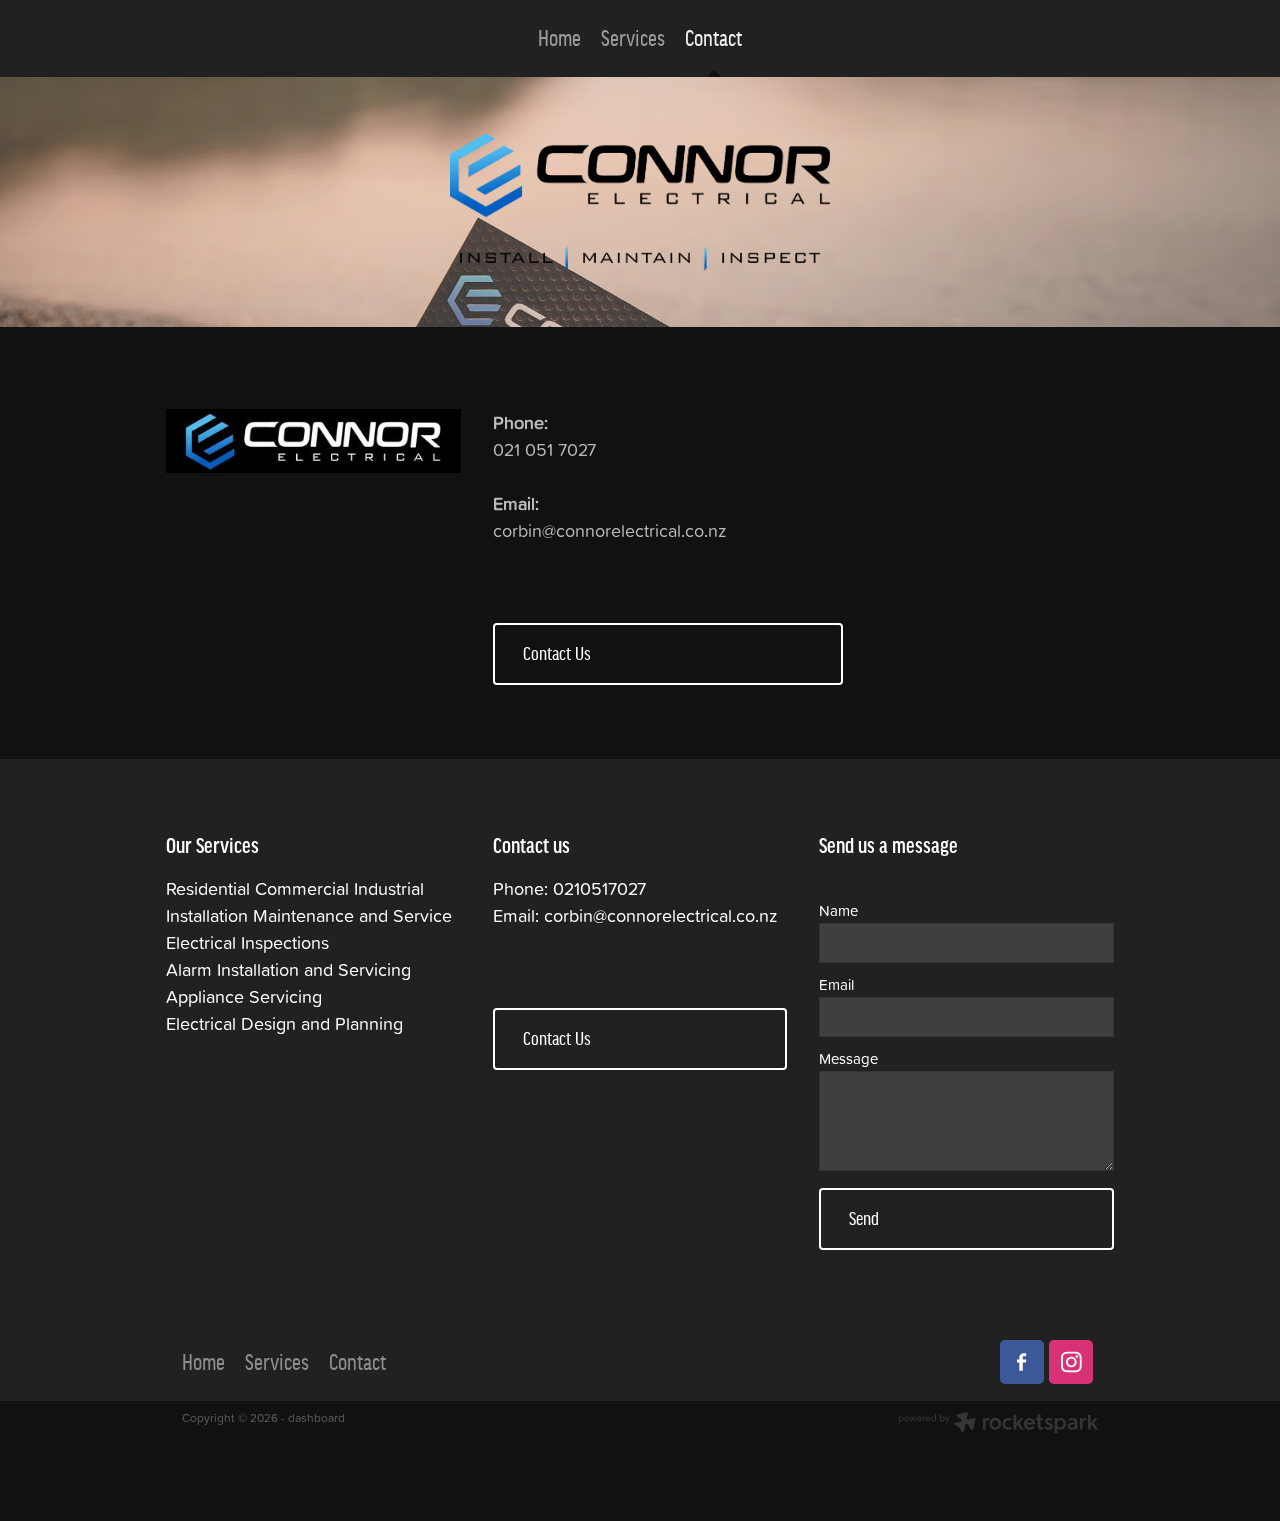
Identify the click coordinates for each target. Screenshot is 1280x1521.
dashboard (316, 1417)
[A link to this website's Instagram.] (1071, 1362)
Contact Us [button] (557, 653)
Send (864, 1218)
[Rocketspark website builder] (998, 1424)
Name (838, 910)
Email (836, 984)
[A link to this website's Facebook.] (1022, 1362)
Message (848, 1058)
